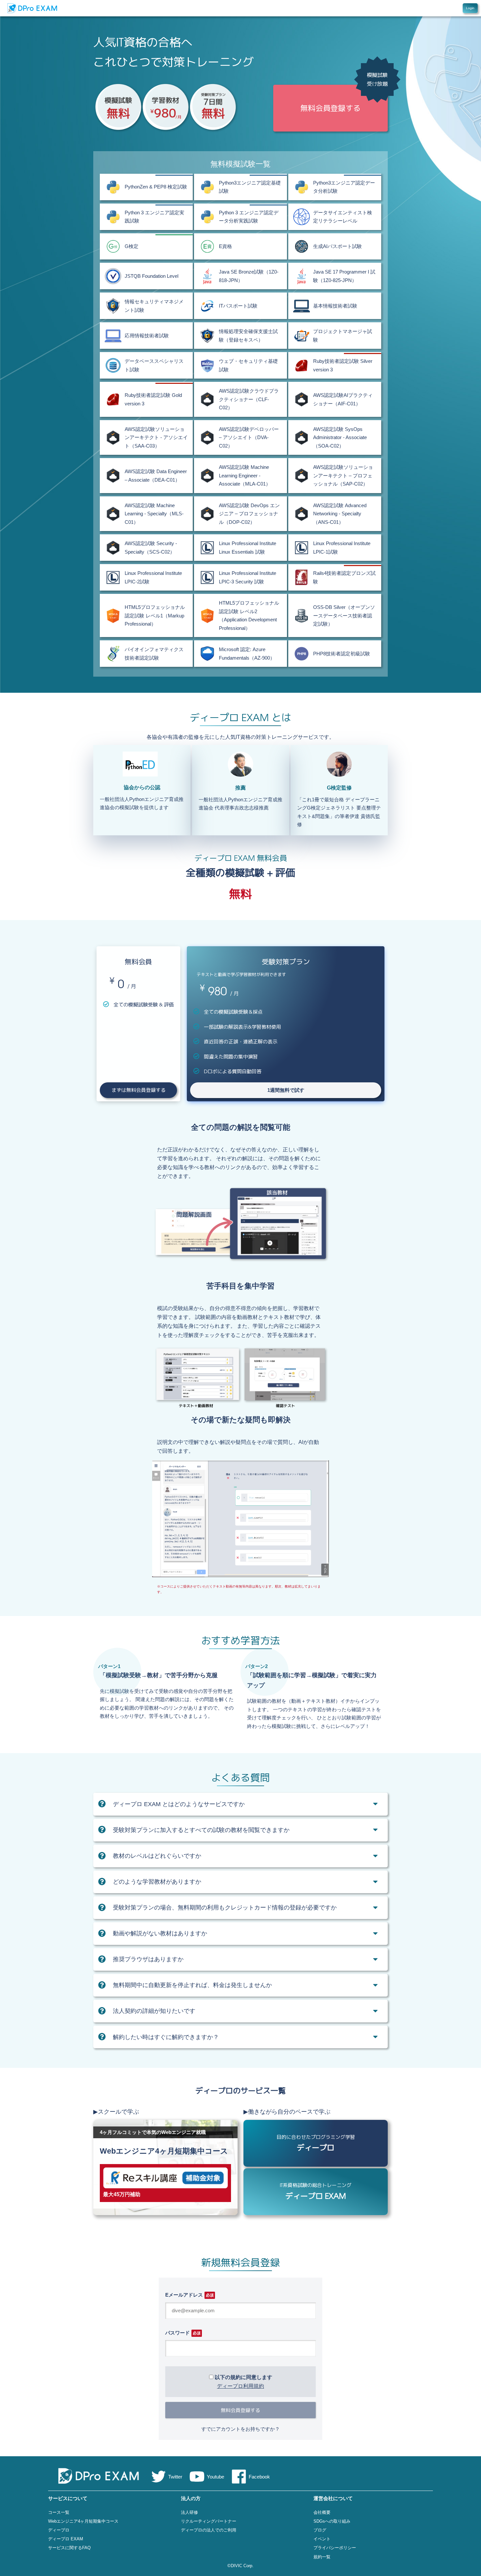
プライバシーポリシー (335, 2548)
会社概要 (322, 2512)
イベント (322, 2539)
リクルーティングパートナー (209, 2521)
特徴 (407, 8)
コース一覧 (59, 2512)
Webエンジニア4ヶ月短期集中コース (83, 2521)
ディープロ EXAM (66, 2539)
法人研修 (189, 2512)
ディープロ (59, 2530)
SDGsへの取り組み (332, 2521)
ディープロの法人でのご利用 (209, 2530)
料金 (419, 8)
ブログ (320, 2530)
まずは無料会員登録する (139, 1090)
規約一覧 (322, 2557)
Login (470, 8)
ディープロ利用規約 (240, 2386)
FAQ (430, 8)
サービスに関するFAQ (69, 2548)
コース (393, 8)
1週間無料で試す (286, 1090)
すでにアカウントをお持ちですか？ (240, 2429)
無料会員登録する (240, 2410)
